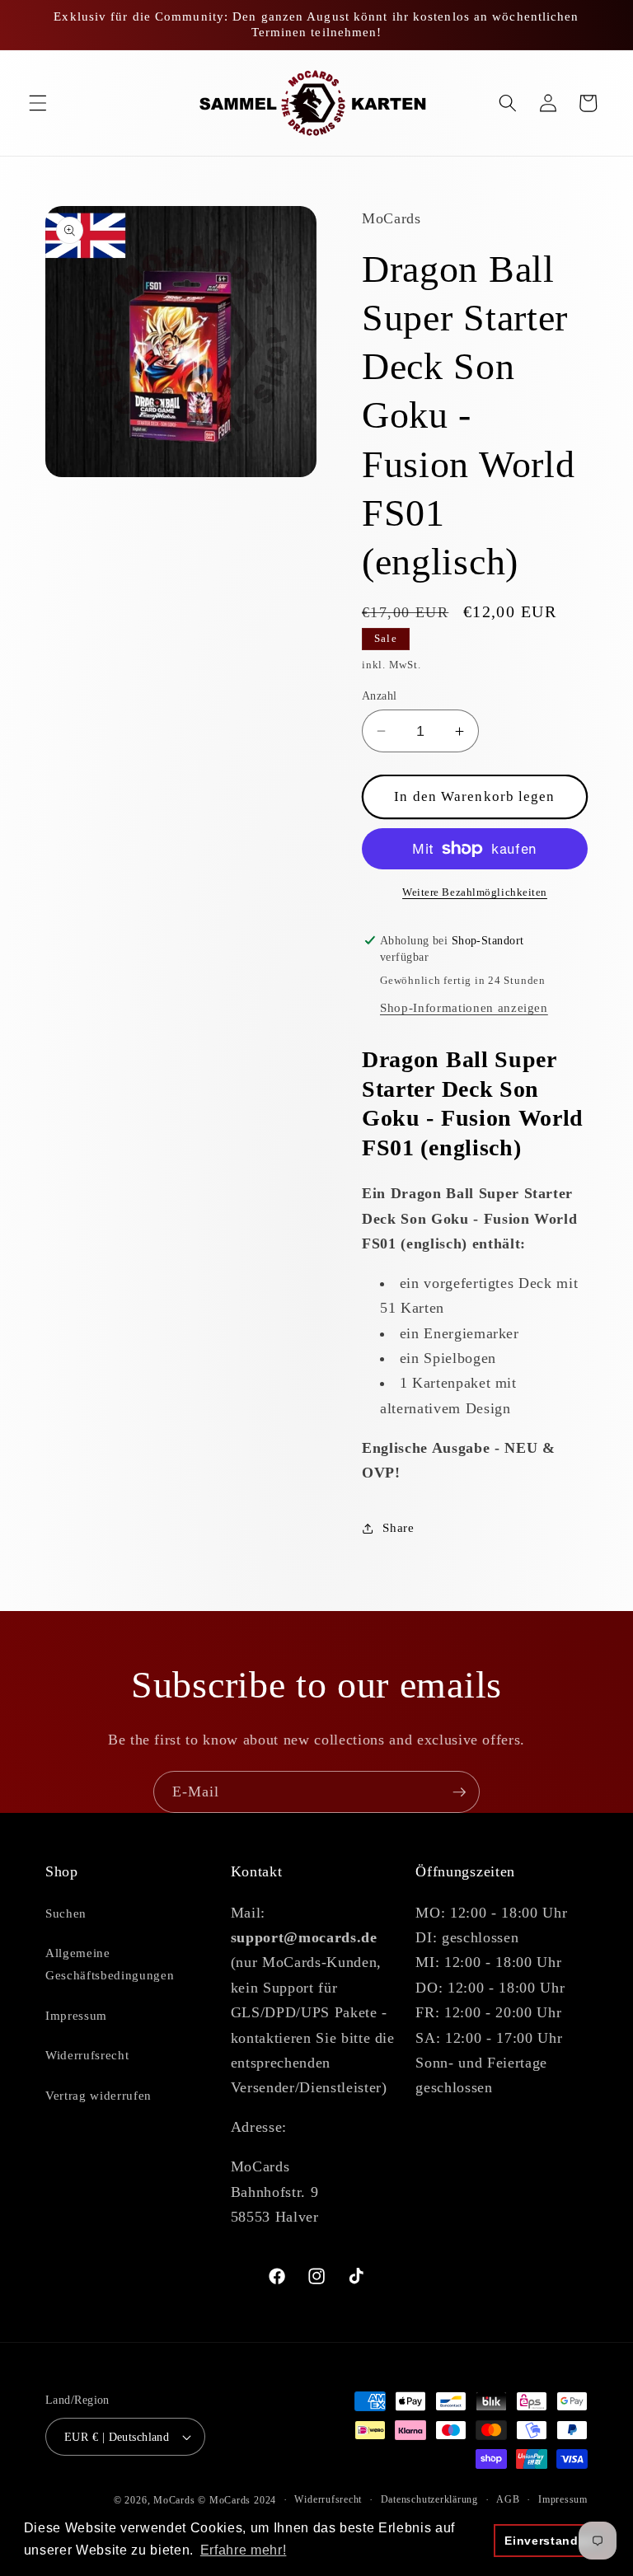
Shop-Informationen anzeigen (464, 1007)
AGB (508, 2499)
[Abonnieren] (459, 1792)
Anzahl (380, 696)
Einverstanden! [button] (551, 2541)
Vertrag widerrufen (98, 2095)
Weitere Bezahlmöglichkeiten (475, 892)
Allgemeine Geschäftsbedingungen (110, 1964)
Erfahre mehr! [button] (244, 2550)
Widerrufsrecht (87, 2055)
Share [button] (398, 1527)
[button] (38, 103)
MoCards (174, 2500)
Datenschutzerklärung (429, 2499)
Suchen (66, 1913)
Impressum (76, 2015)
